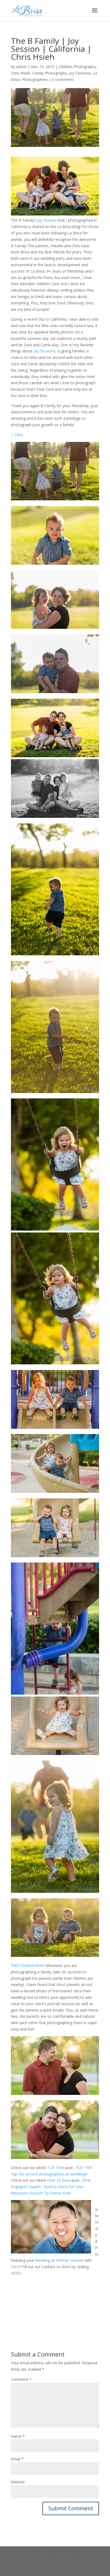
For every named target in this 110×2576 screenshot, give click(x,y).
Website (18, 2482)
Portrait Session (70, 2260)
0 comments (63, 79)
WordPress (55, 2569)
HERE (16, 2273)
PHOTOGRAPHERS (27, 1966)
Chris (19, 435)
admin (21, 67)
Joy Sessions (80, 73)
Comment (21, 2379)
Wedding (43, 2260)
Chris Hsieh (21, 73)
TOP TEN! (56, 2168)
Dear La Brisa (59, 2180)
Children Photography (77, 67)
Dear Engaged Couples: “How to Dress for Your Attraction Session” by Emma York (51, 2187)
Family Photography (50, 73)
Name (18, 2436)
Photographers (35, 79)
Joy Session (47, 220)
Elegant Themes (54, 2563)
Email (17, 2459)
